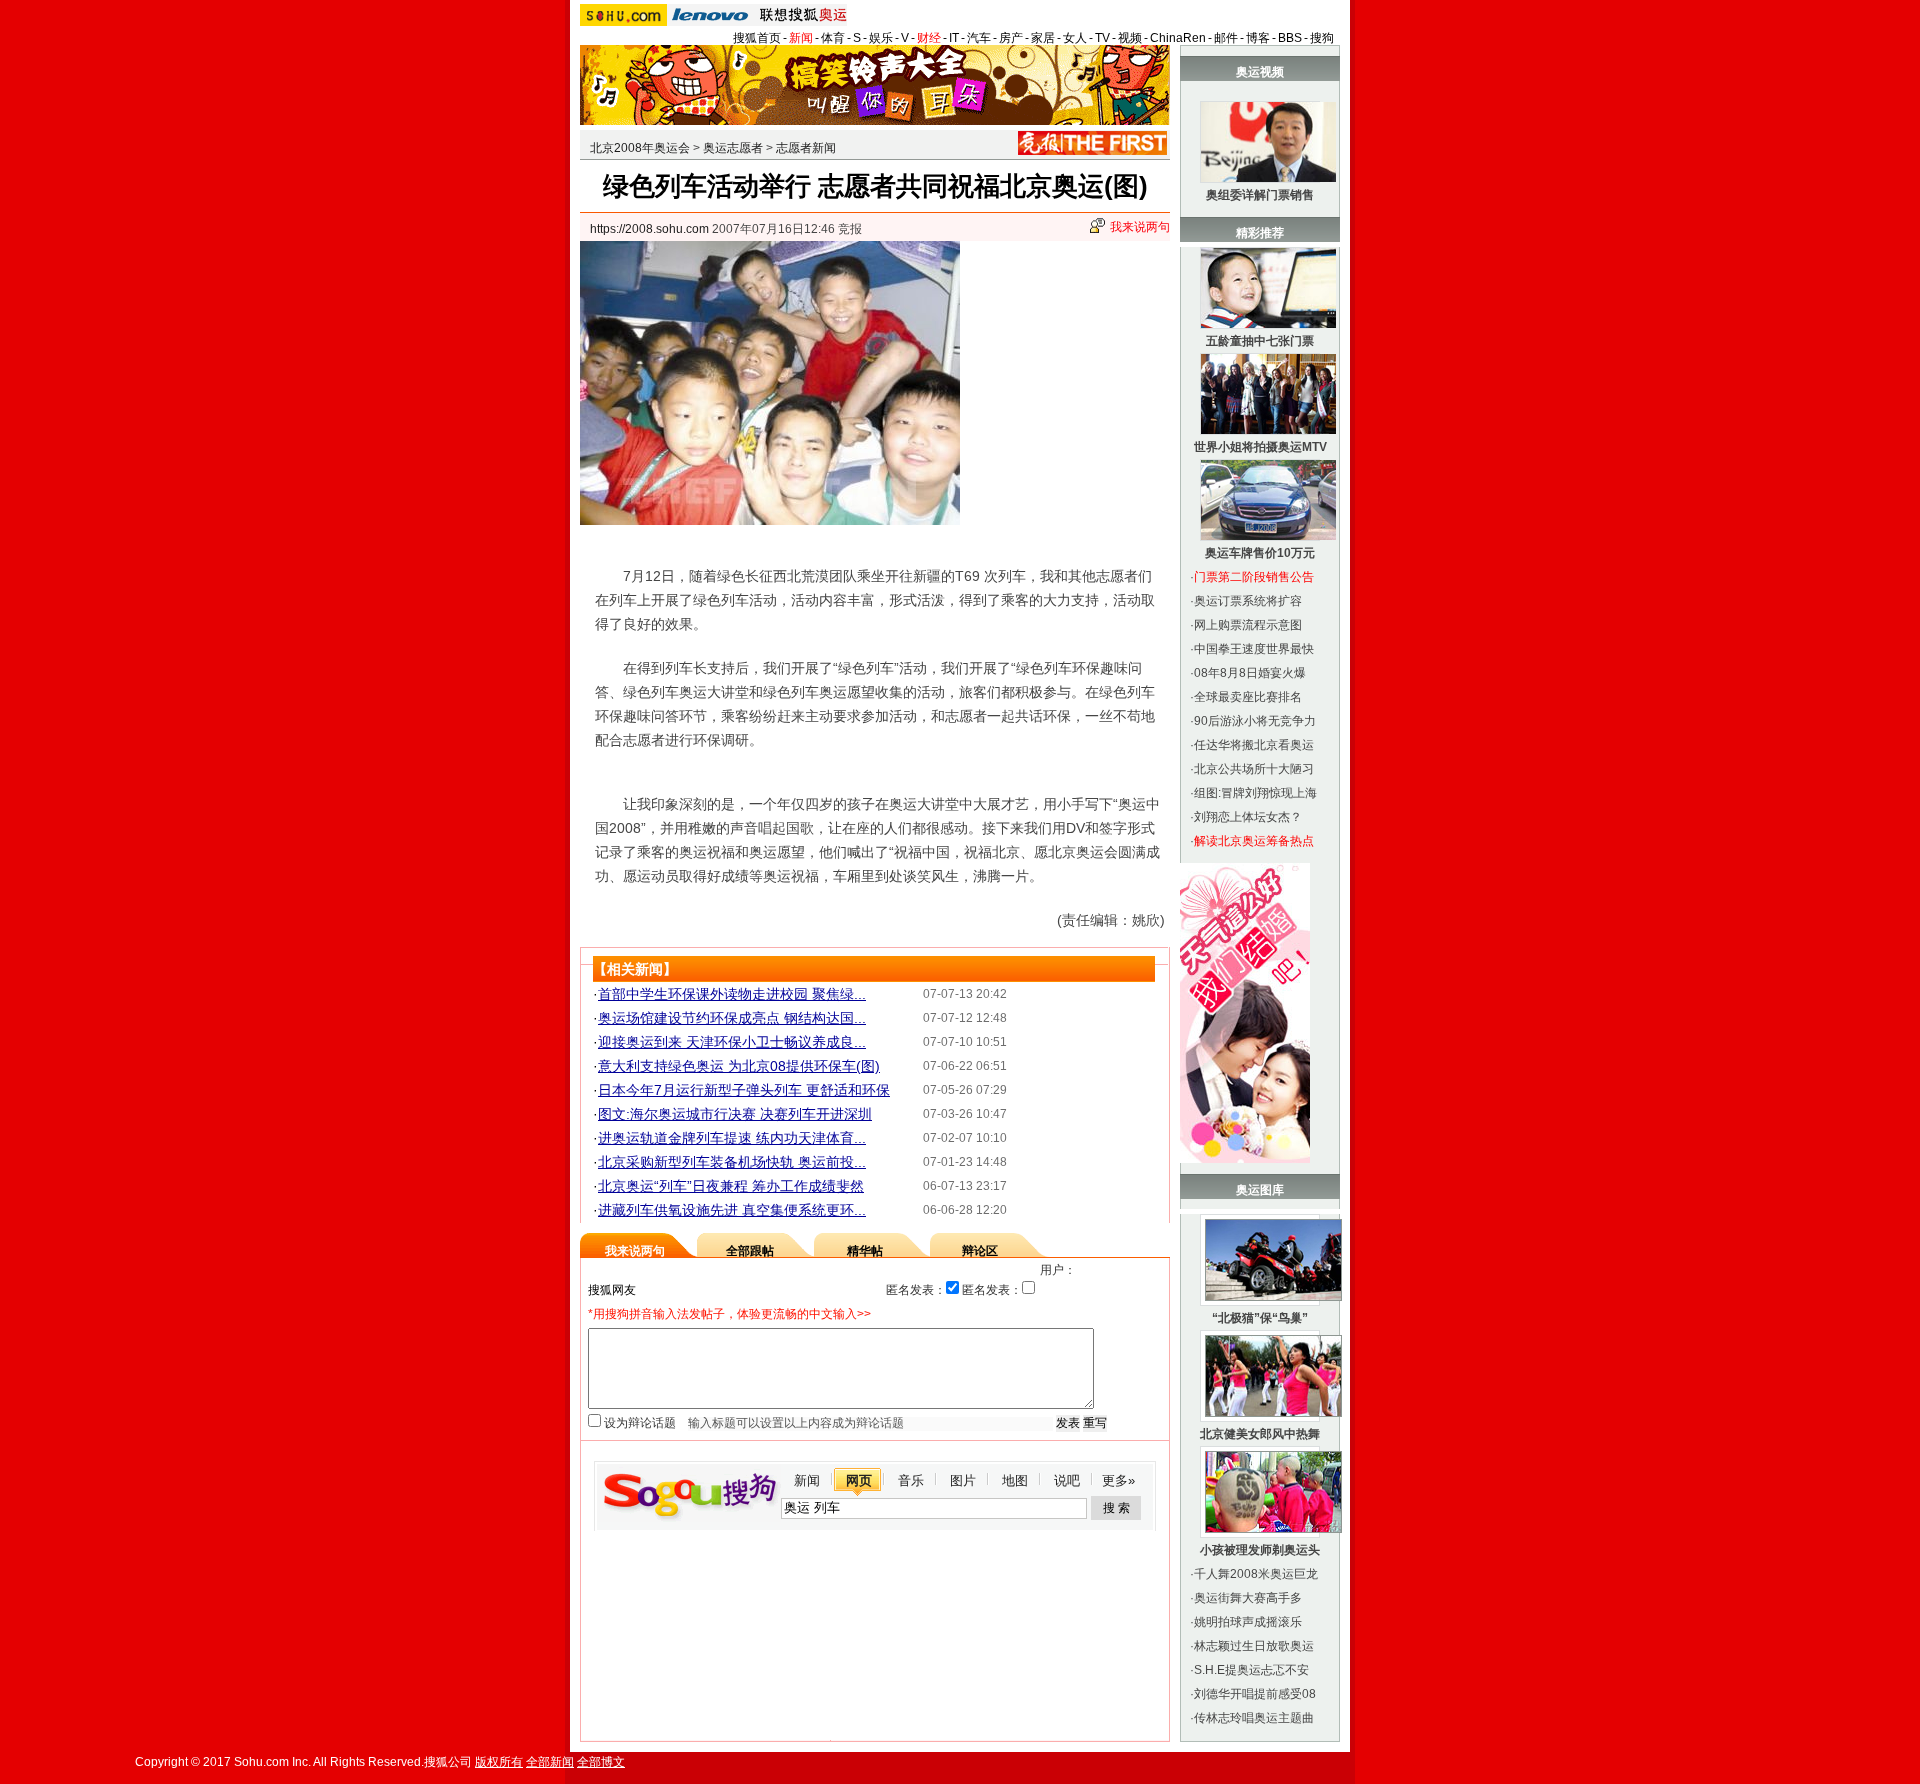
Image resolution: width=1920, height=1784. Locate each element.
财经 (929, 38)
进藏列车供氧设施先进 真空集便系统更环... (732, 1210)
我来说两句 (1140, 227)
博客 (1258, 38)
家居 (1043, 38)
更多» (1118, 1480)
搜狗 (1322, 38)
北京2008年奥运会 (640, 148)
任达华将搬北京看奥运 (1254, 745)
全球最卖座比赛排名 (1248, 697)
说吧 (1067, 1480)
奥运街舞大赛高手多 (1248, 1598)
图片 (963, 1480)
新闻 (801, 38)
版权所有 (499, 1762)
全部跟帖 (750, 1251)
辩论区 (980, 1251)
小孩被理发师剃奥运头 (1260, 1550)
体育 (833, 38)
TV (1102, 38)
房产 (1011, 38)
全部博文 (601, 1762)
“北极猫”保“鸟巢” (1260, 1318)
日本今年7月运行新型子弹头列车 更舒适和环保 (744, 1090)
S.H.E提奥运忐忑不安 (1251, 1670)
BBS (1290, 38)
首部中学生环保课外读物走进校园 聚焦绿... (732, 994)
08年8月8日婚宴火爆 (1250, 673)
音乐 (911, 1480)
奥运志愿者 (733, 148)
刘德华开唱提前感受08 (1255, 1694)
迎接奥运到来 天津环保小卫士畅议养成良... (732, 1042)
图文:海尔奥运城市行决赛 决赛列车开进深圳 (735, 1114)
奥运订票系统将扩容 (1248, 601)
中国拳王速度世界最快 (1254, 649)
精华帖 (865, 1251)
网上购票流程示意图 (1248, 625)
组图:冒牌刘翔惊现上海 (1255, 793)
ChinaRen (1178, 38)
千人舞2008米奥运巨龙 (1256, 1574)
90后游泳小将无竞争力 (1255, 721)
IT (954, 38)
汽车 (979, 38)
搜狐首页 (757, 38)
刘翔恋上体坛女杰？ (1248, 817)
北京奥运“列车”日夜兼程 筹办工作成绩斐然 (731, 1186)
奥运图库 (1260, 1190)
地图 (1015, 1480)
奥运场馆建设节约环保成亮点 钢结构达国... (732, 1018)
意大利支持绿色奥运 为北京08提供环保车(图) (739, 1066)
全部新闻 (550, 1762)
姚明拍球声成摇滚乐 (1248, 1622)
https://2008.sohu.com (649, 229)
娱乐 (881, 38)
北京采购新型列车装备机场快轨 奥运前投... (732, 1162)
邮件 (1226, 38)
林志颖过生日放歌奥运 (1254, 1646)
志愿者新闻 (806, 148)
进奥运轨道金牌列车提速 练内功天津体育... (732, 1138)
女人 (1075, 38)
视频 (1130, 38)
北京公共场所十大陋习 (1254, 769)
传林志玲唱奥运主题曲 (1254, 1718)
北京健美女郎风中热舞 (1260, 1434)
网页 (859, 1480)
